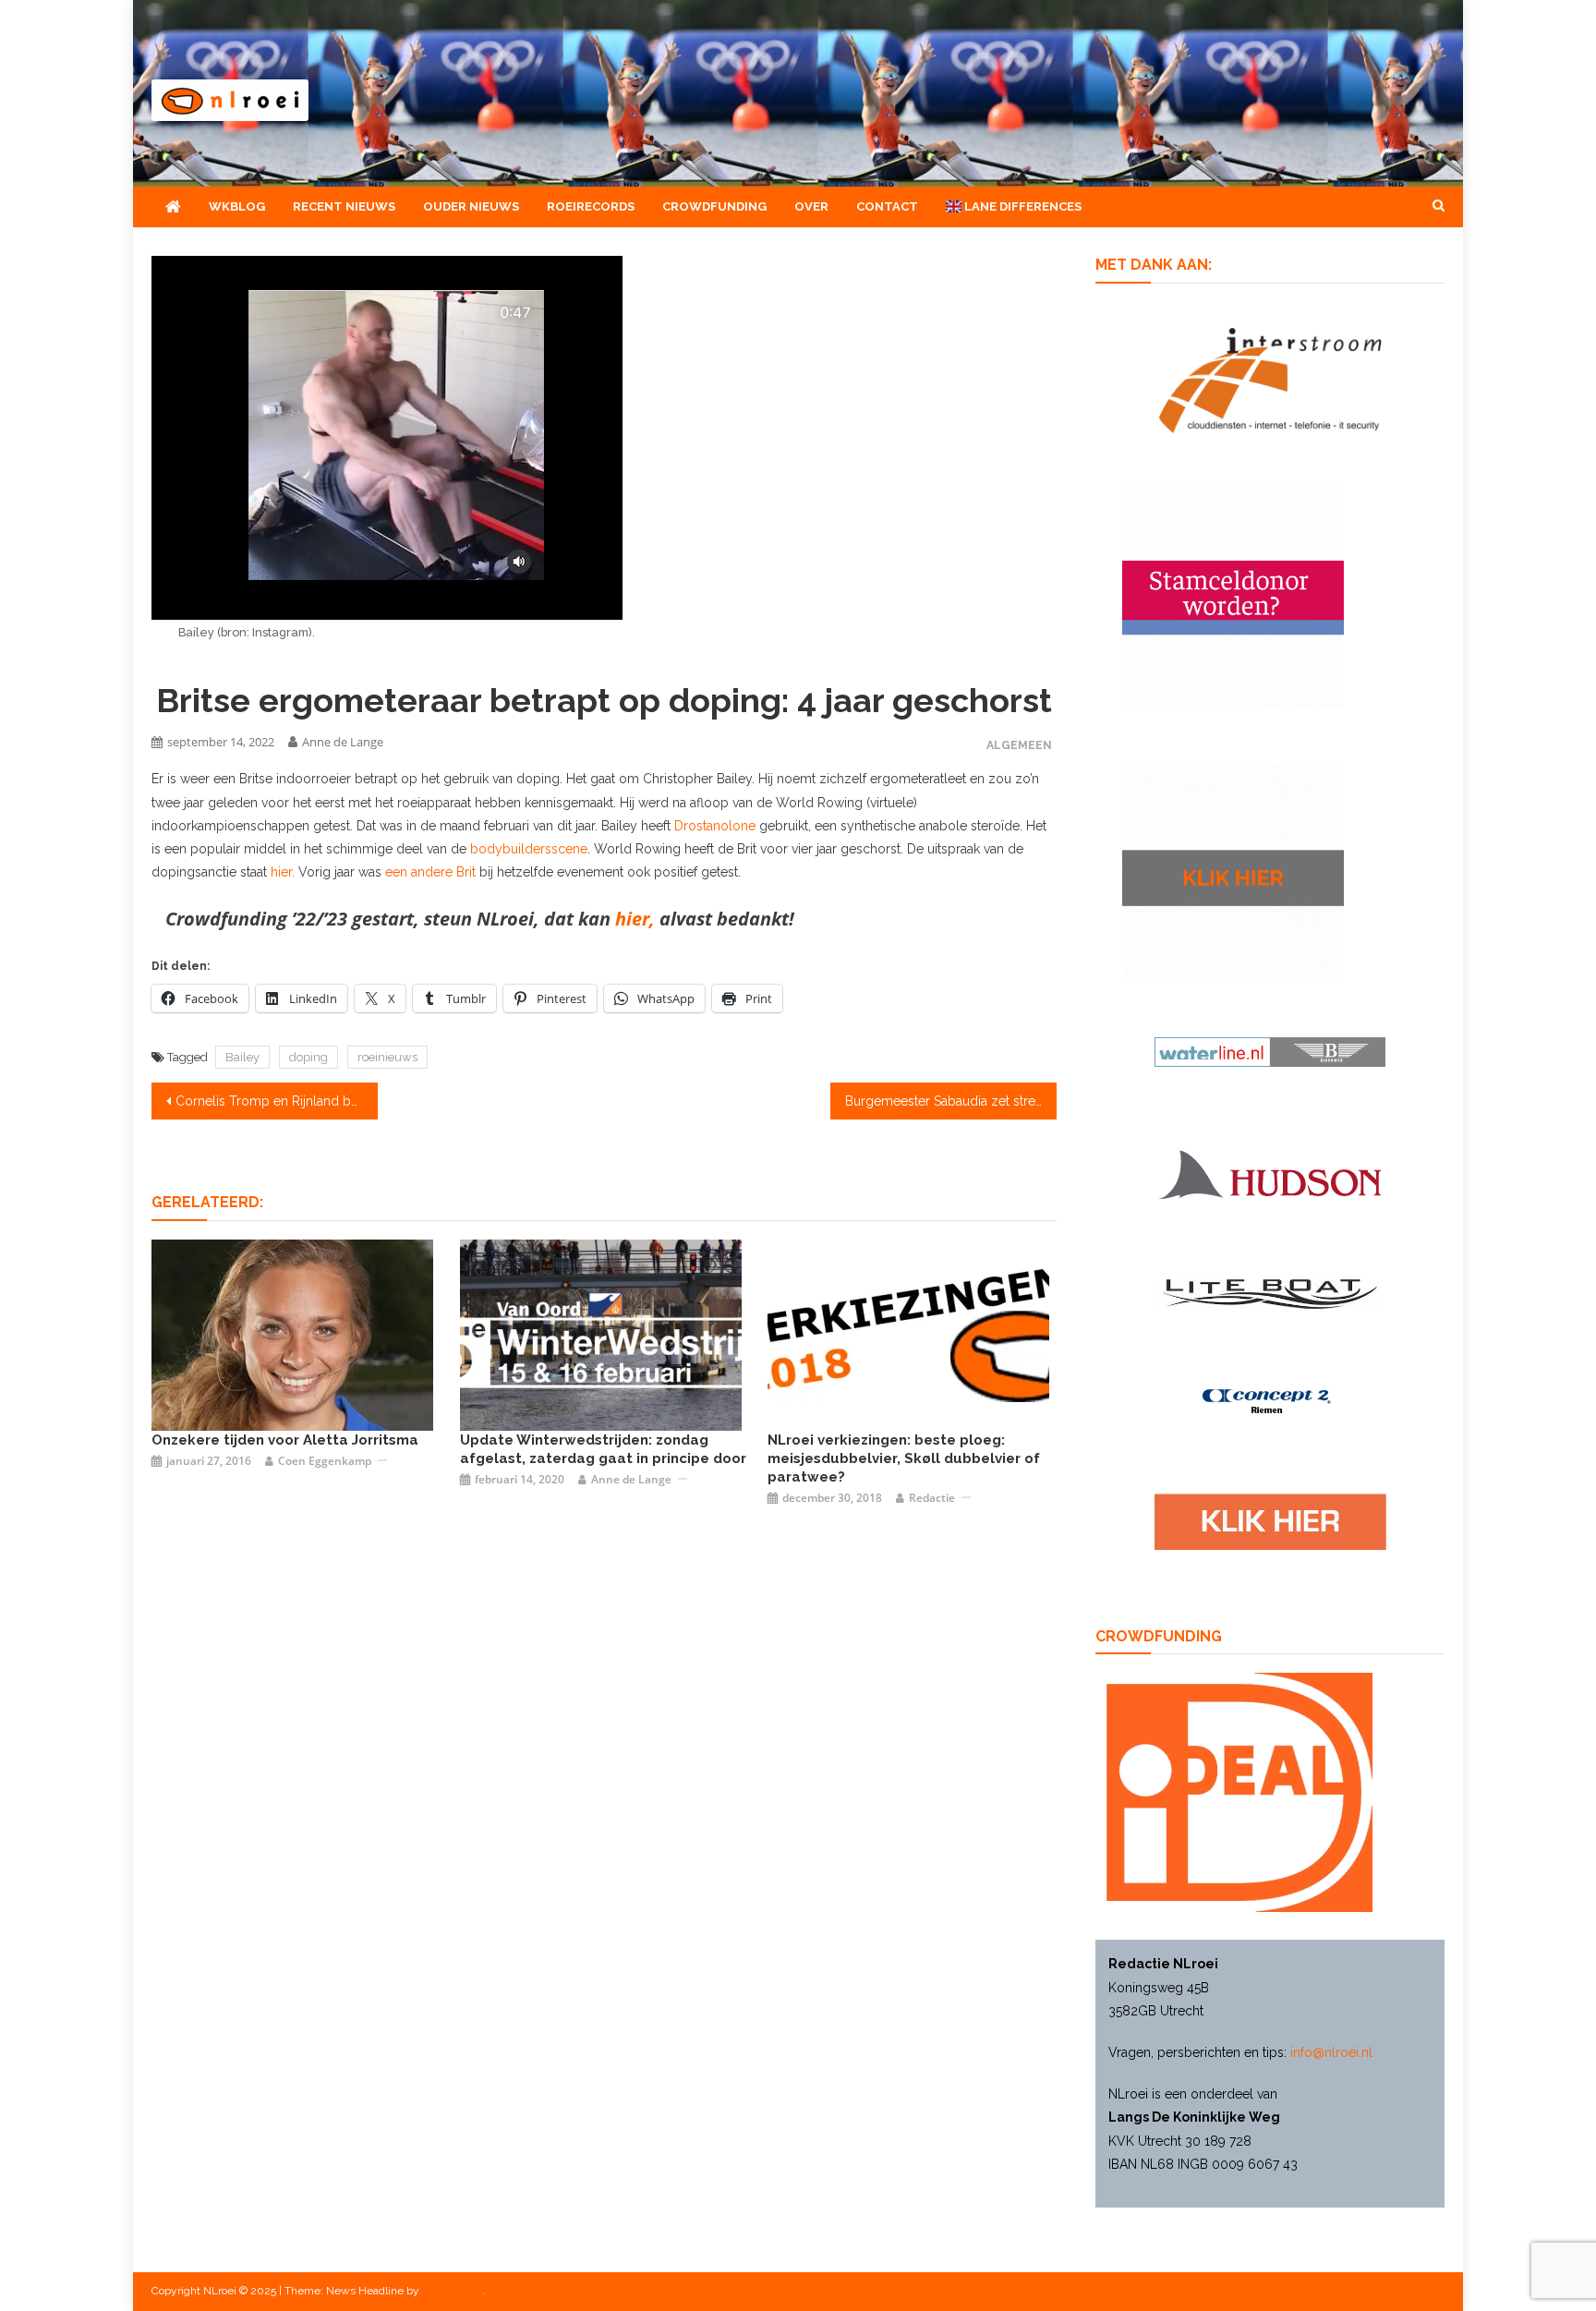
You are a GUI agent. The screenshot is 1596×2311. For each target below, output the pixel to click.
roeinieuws (387, 1057)
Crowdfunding (714, 206)
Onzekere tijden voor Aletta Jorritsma (285, 1440)
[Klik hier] (1233, 871)
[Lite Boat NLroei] (1270, 1293)
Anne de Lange (343, 742)
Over (811, 206)
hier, (635, 919)
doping (308, 1057)
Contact (887, 206)
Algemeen (1019, 745)
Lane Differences (1022, 206)
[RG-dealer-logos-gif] (1270, 1521)
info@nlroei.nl (1331, 2052)
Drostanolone (715, 826)
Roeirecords (591, 206)
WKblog (237, 206)
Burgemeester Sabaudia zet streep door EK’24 (951, 1101)
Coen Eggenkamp (325, 1461)
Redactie (932, 1498)
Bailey (242, 1057)
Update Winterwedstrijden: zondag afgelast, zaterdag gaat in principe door (603, 1449)
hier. (284, 872)
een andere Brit (432, 872)
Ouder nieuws (471, 206)
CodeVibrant (453, 2291)
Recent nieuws (344, 206)
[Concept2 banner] (1270, 1401)
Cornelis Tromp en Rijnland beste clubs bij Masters (277, 1101)
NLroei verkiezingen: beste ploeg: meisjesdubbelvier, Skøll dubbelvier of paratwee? (904, 1458)
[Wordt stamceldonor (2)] (1233, 596)
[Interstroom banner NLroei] (1270, 379)
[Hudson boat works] (1270, 1171)
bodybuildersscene (529, 849)
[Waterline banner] (1270, 1050)
